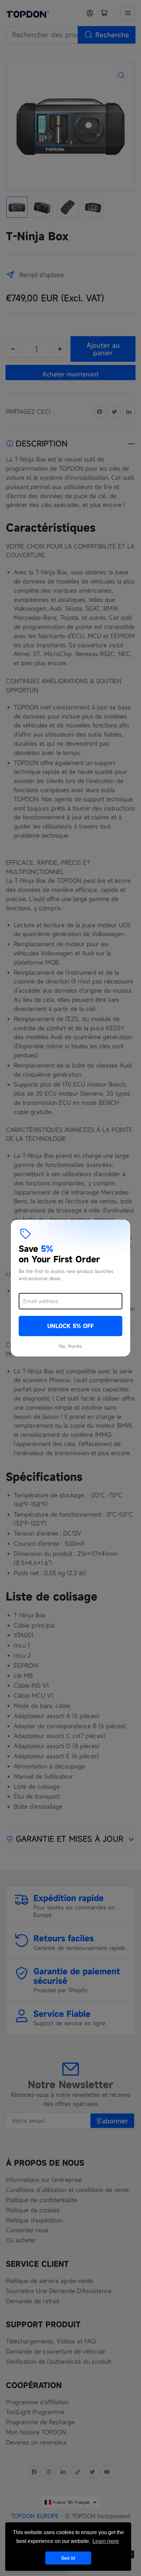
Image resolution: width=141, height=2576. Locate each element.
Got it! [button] (68, 2558)
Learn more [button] (106, 2541)
